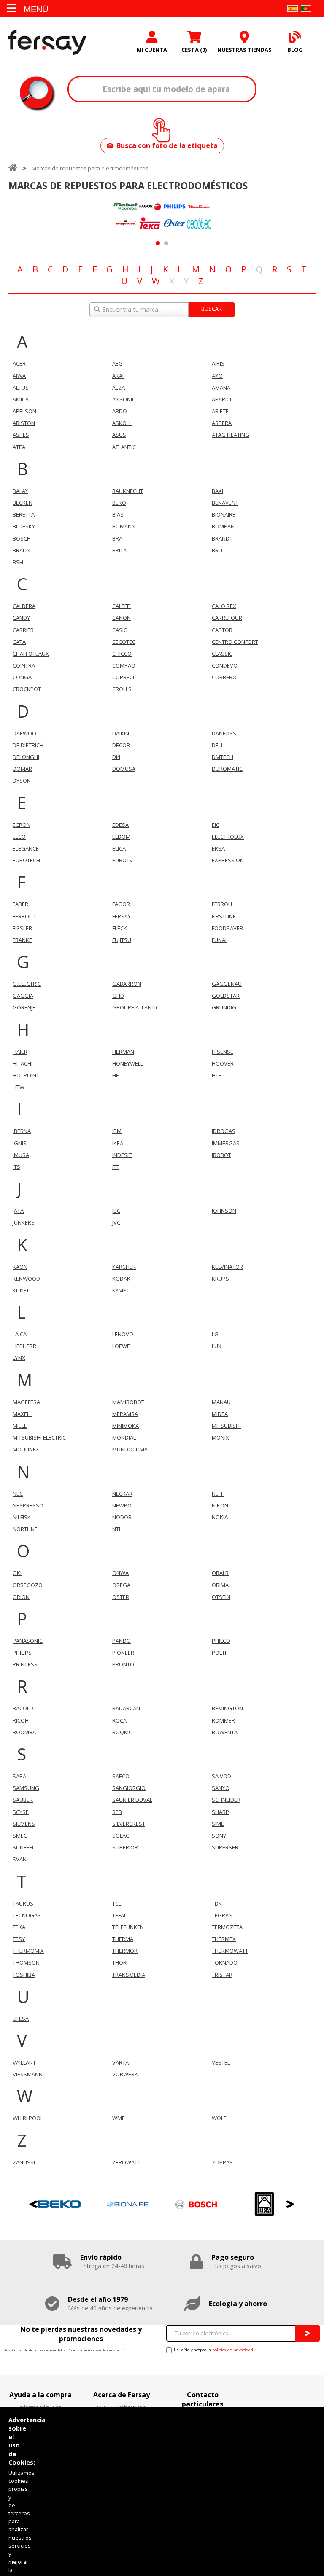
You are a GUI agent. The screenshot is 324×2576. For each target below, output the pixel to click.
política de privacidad (233, 2350)
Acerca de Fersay (121, 2395)
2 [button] (166, 243)
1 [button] (158, 243)
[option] (126, 216)
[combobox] (162, 310)
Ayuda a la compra (40, 2395)
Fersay (47, 42)
